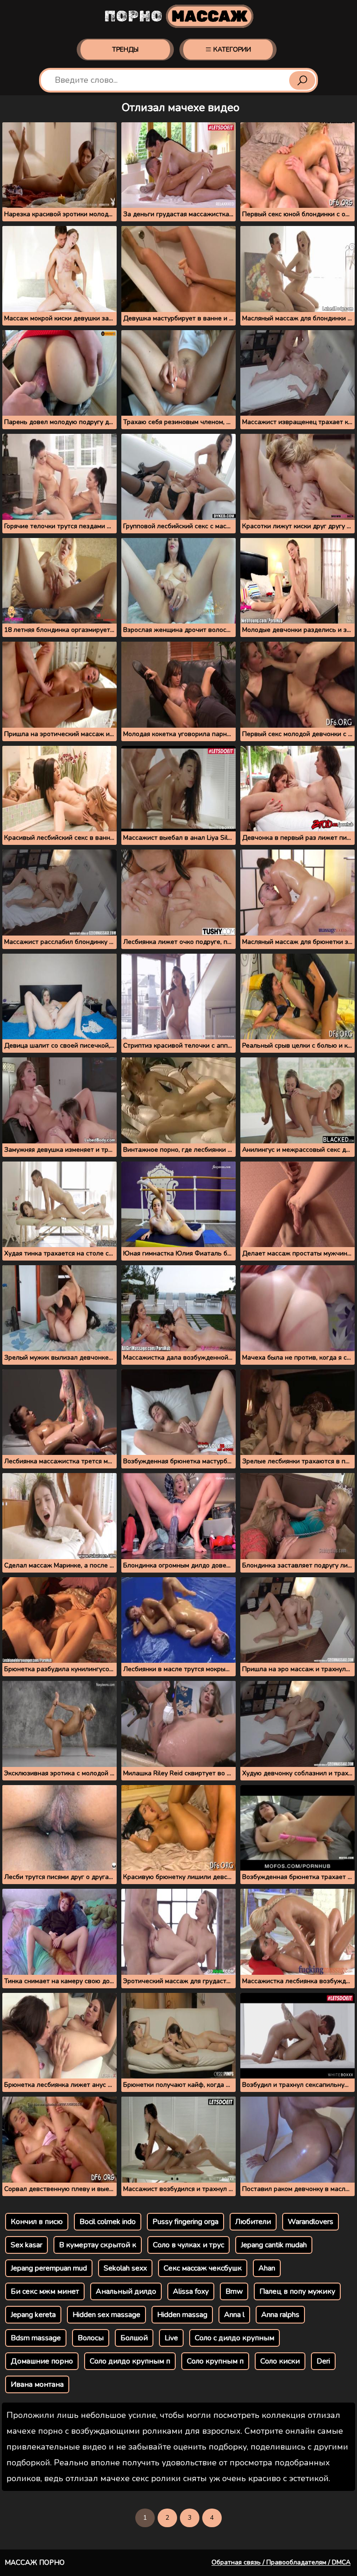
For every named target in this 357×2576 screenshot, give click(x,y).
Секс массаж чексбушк (203, 2268)
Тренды (125, 50)
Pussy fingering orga (185, 2222)
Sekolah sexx (125, 2268)
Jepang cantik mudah (274, 2245)
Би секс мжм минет (45, 2291)
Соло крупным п (215, 2361)
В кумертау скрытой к (98, 2245)
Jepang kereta (33, 2315)
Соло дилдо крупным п (130, 2361)
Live (171, 2338)
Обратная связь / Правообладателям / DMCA (281, 2562)
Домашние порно (42, 2361)
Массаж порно (35, 2563)
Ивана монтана (37, 2384)
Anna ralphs (280, 2315)
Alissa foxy (191, 2291)
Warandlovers (311, 2222)
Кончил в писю (37, 2222)
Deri (323, 2361)
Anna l (234, 2315)
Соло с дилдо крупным (235, 2338)
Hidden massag (182, 2315)
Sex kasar (26, 2245)
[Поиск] (302, 80)
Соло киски (280, 2361)
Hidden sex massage (106, 2315)
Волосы (91, 2338)
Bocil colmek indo (108, 2222)
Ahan (267, 2268)
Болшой (134, 2338)
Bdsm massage (36, 2338)
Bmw (234, 2291)
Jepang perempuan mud (49, 2268)
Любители (253, 2222)
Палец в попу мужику (297, 2291)
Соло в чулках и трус (188, 2245)
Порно (176, 16)
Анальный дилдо (126, 2291)
